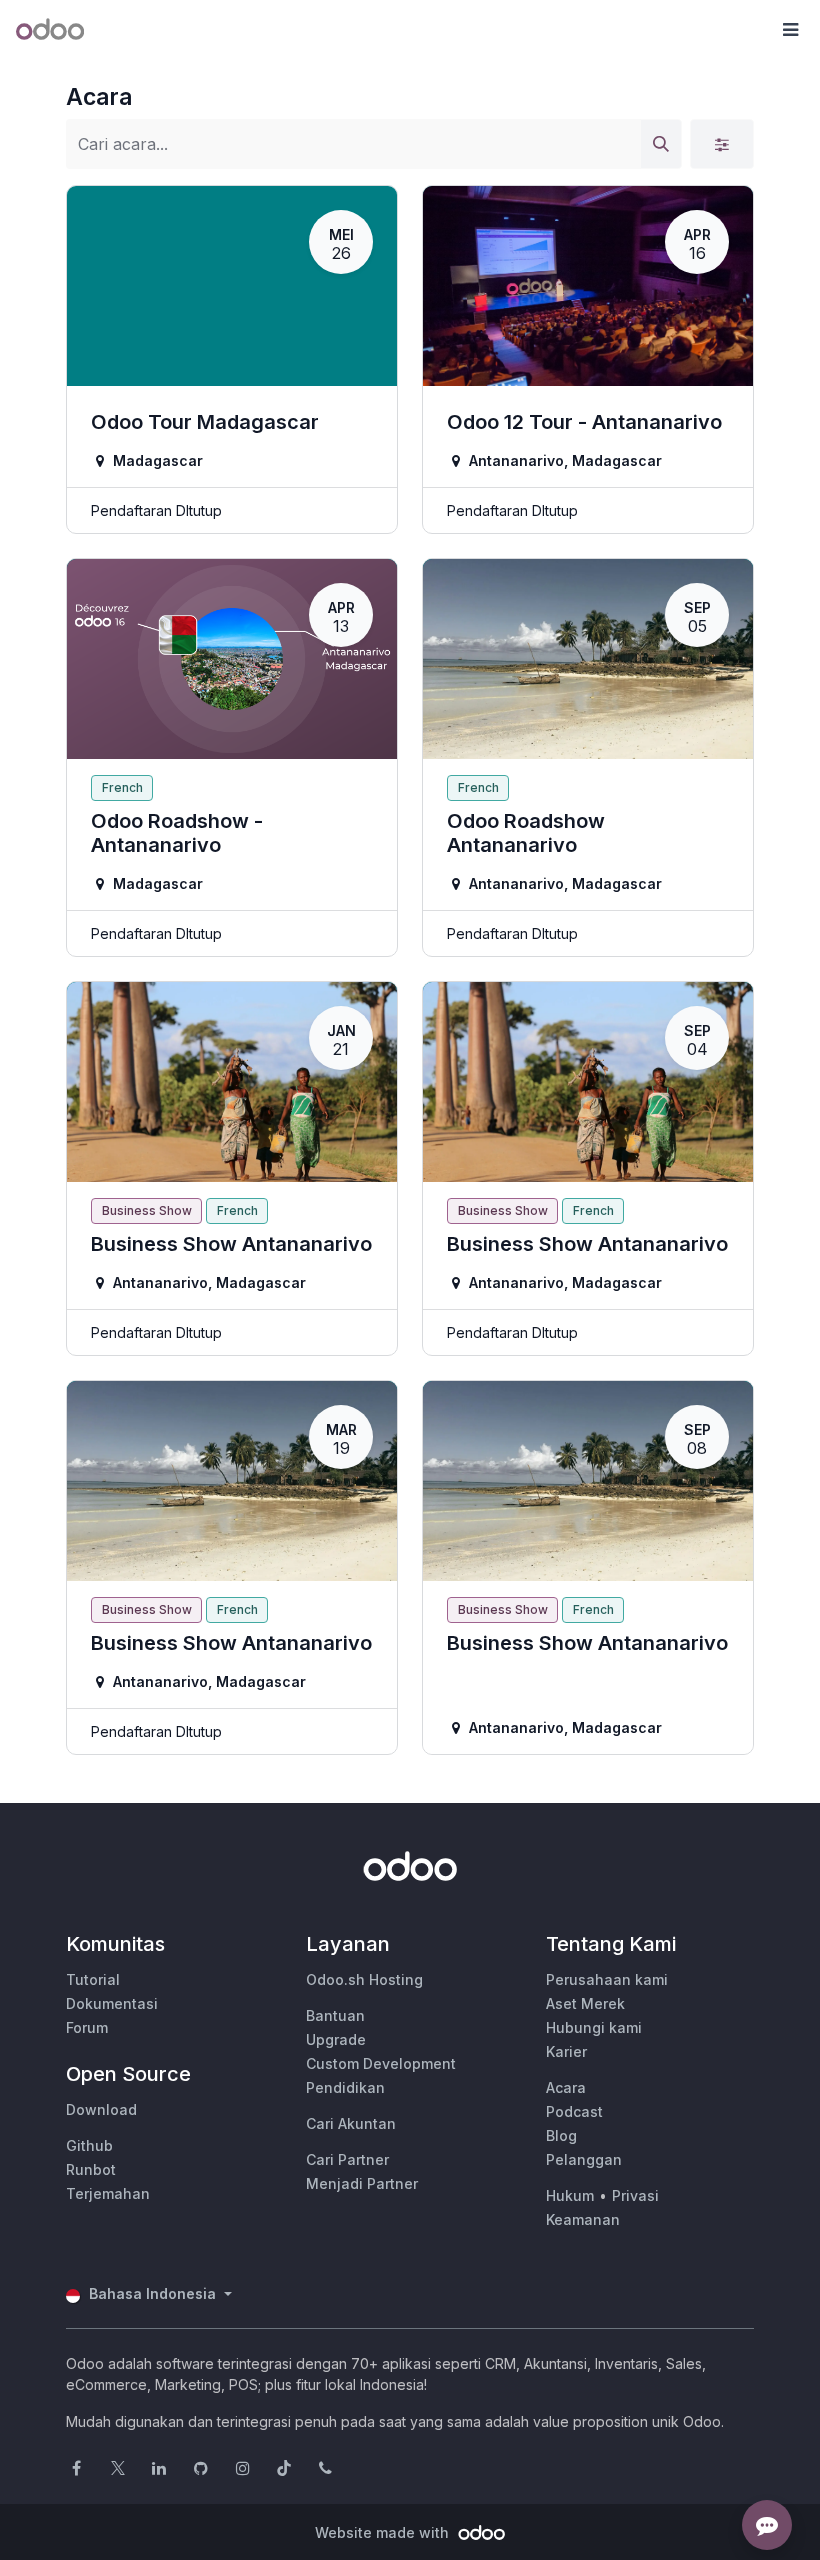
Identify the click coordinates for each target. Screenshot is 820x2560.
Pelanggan (584, 2159)
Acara (566, 2087)
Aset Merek (585, 2003)
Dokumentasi (112, 2003)
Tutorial (93, 1979)
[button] (790, 30)
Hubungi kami (594, 2027)
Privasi (635, 2195)
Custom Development (381, 2063)
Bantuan (335, 2015)
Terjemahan (108, 2193)
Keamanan (583, 2219)
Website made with (384, 2532)
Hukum (570, 2195)
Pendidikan (345, 2087)
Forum (87, 2027)
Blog (561, 2135)
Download (101, 2109)
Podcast (574, 2111)
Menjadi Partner (362, 2183)
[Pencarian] (661, 144)
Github (89, 2145)
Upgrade (336, 2039)
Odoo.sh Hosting (364, 1979)
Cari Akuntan (351, 2123)
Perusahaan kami (607, 1979)
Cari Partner (347, 2159)
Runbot (91, 2169)
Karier (566, 2051)
